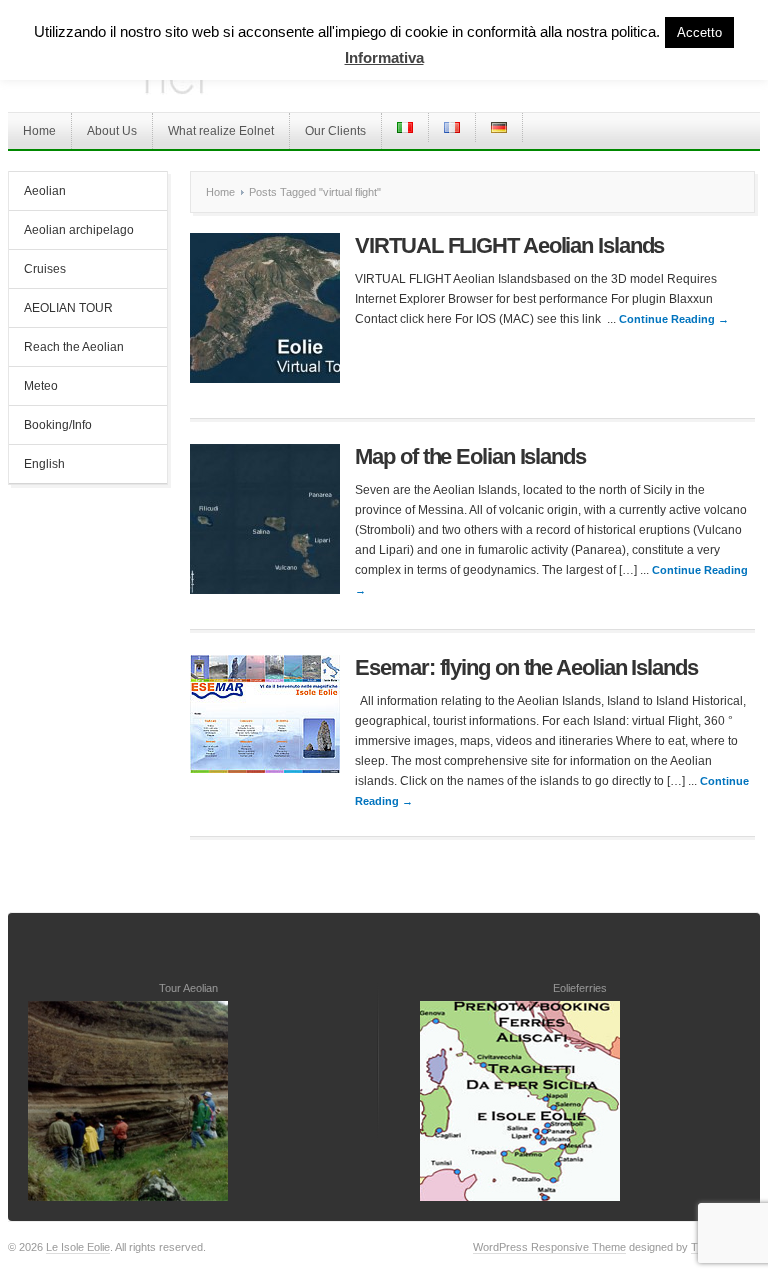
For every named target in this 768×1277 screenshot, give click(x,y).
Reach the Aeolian (74, 347)
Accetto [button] (699, 32)
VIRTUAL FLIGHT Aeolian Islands (509, 245)
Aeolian (45, 191)
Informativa (384, 57)
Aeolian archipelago (79, 230)
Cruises (45, 269)
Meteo (41, 386)
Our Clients (335, 131)
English (44, 464)
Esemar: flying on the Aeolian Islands (526, 667)
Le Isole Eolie (78, 1247)
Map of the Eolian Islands (470, 456)
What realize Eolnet (221, 131)
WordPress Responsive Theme (549, 1247)
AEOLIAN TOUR (68, 308)
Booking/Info (58, 425)
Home (39, 131)
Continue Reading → (674, 319)
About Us (112, 131)
